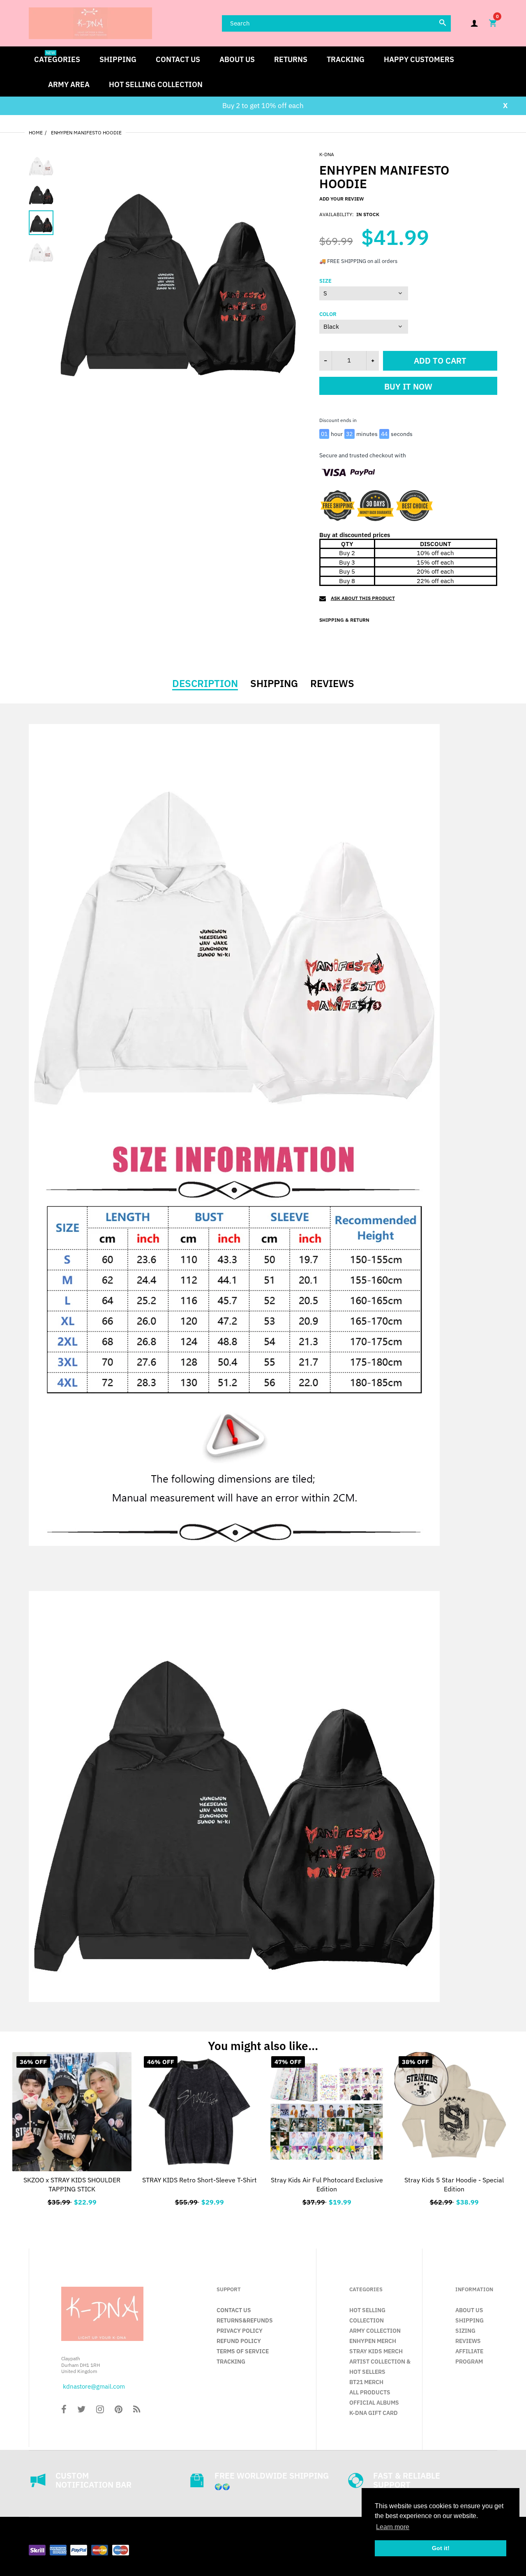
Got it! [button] (441, 2548)
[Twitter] (81, 2410)
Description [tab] (205, 683)
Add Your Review (341, 199)
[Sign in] (474, 23)
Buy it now (408, 386)
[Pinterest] (119, 2410)
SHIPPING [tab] (274, 683)
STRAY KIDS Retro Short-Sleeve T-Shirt (200, 2180)
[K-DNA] (90, 22)
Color (328, 314)
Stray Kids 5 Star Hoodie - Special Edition (454, 2184)
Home (36, 133)
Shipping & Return (344, 620)
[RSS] (137, 2410)
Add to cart (440, 361)
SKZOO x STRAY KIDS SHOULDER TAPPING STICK (72, 2184)
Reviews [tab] (332, 683)
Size (325, 281)
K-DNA (327, 154)
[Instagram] (100, 2410)
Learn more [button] (393, 2527)
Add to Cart (327, 2201)
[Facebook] (64, 2410)
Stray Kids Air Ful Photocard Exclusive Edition (327, 2184)
